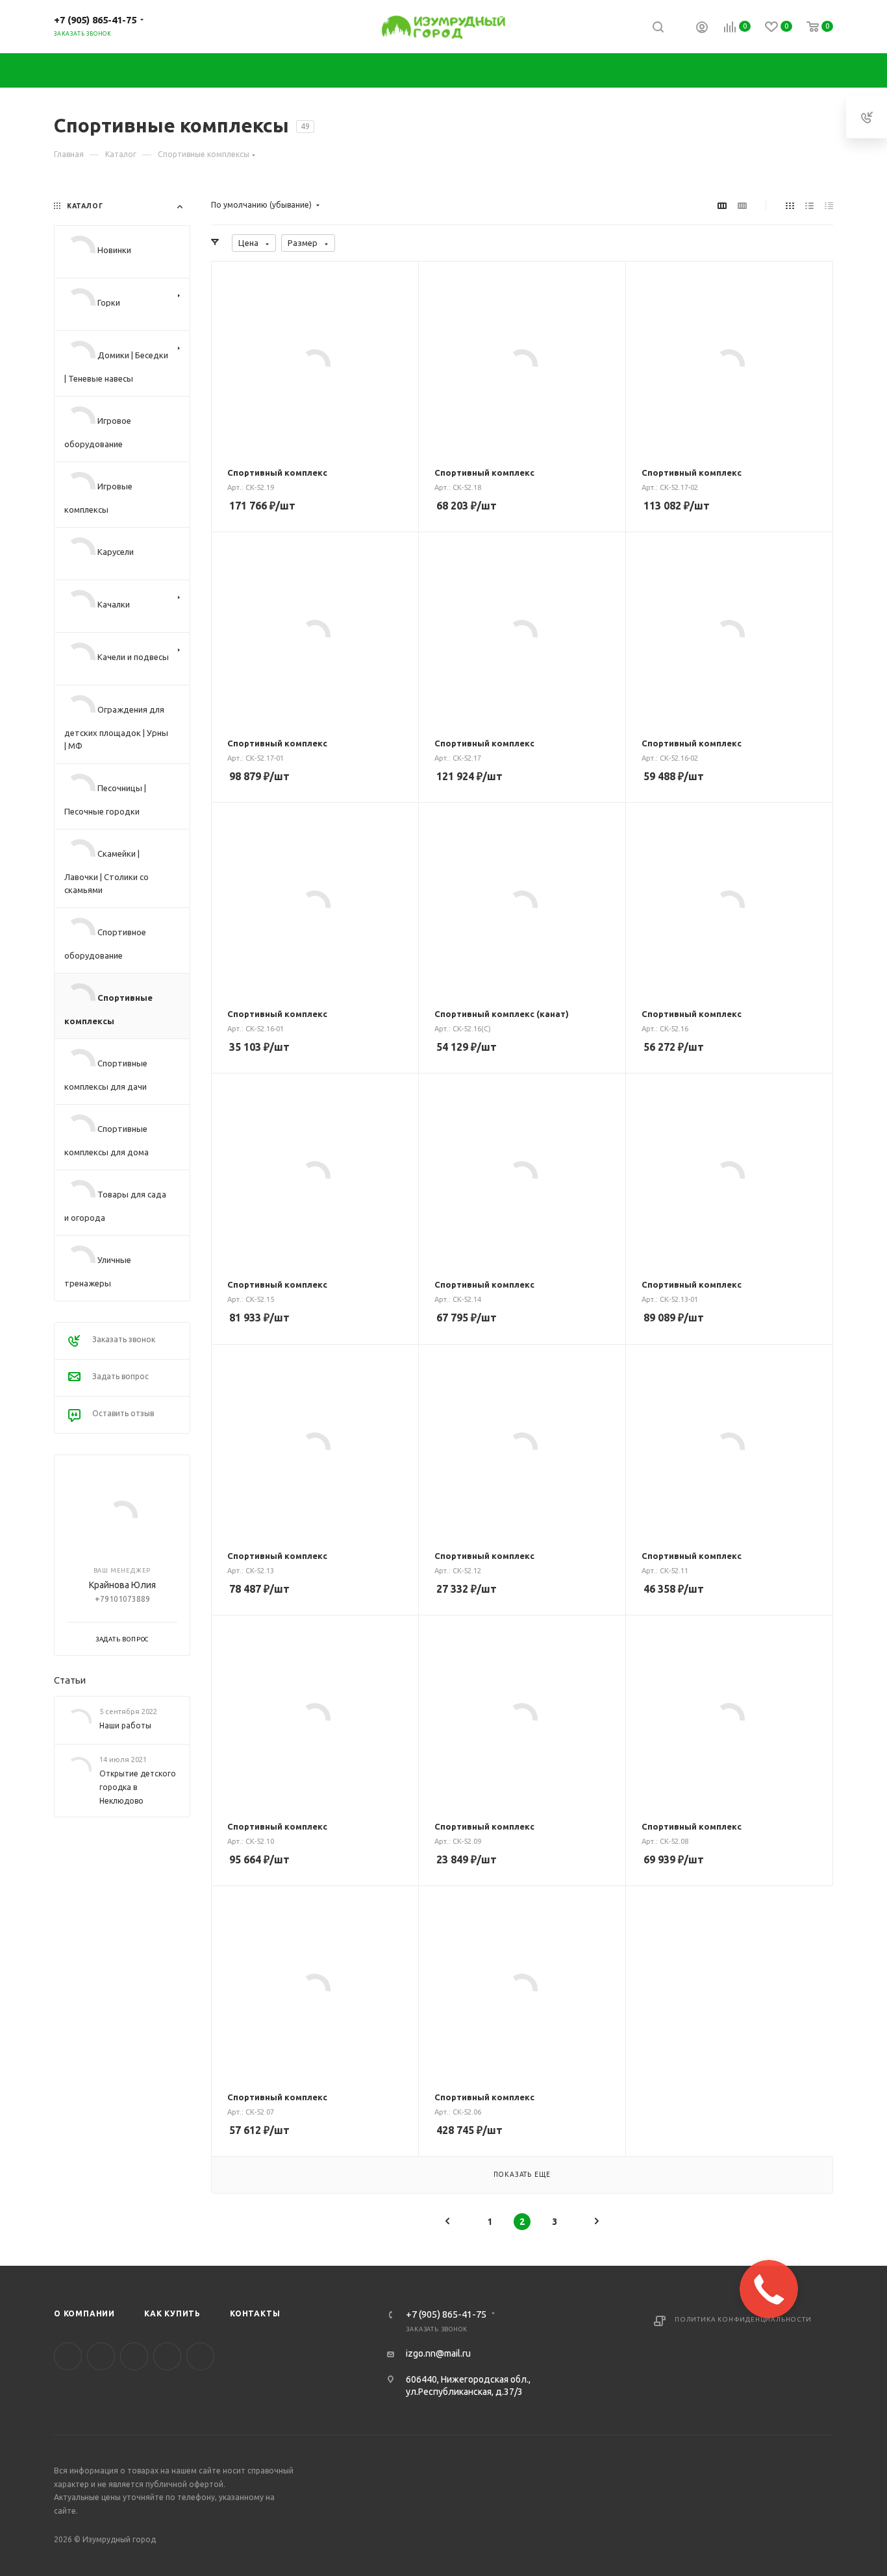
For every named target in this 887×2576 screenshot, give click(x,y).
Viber (167, 2356)
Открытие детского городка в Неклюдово (138, 1787)
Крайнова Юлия (122, 1586)
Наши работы (125, 1726)
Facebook (68, 2356)
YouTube (134, 2356)
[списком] (809, 205)
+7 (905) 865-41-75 (95, 20)
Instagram (101, 2356)
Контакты (255, 2313)
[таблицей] (829, 205)
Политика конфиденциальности (743, 2319)
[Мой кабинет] (702, 29)
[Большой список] (742, 205)
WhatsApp (200, 2356)
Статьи (70, 1680)
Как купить (172, 2313)
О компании (84, 2313)
